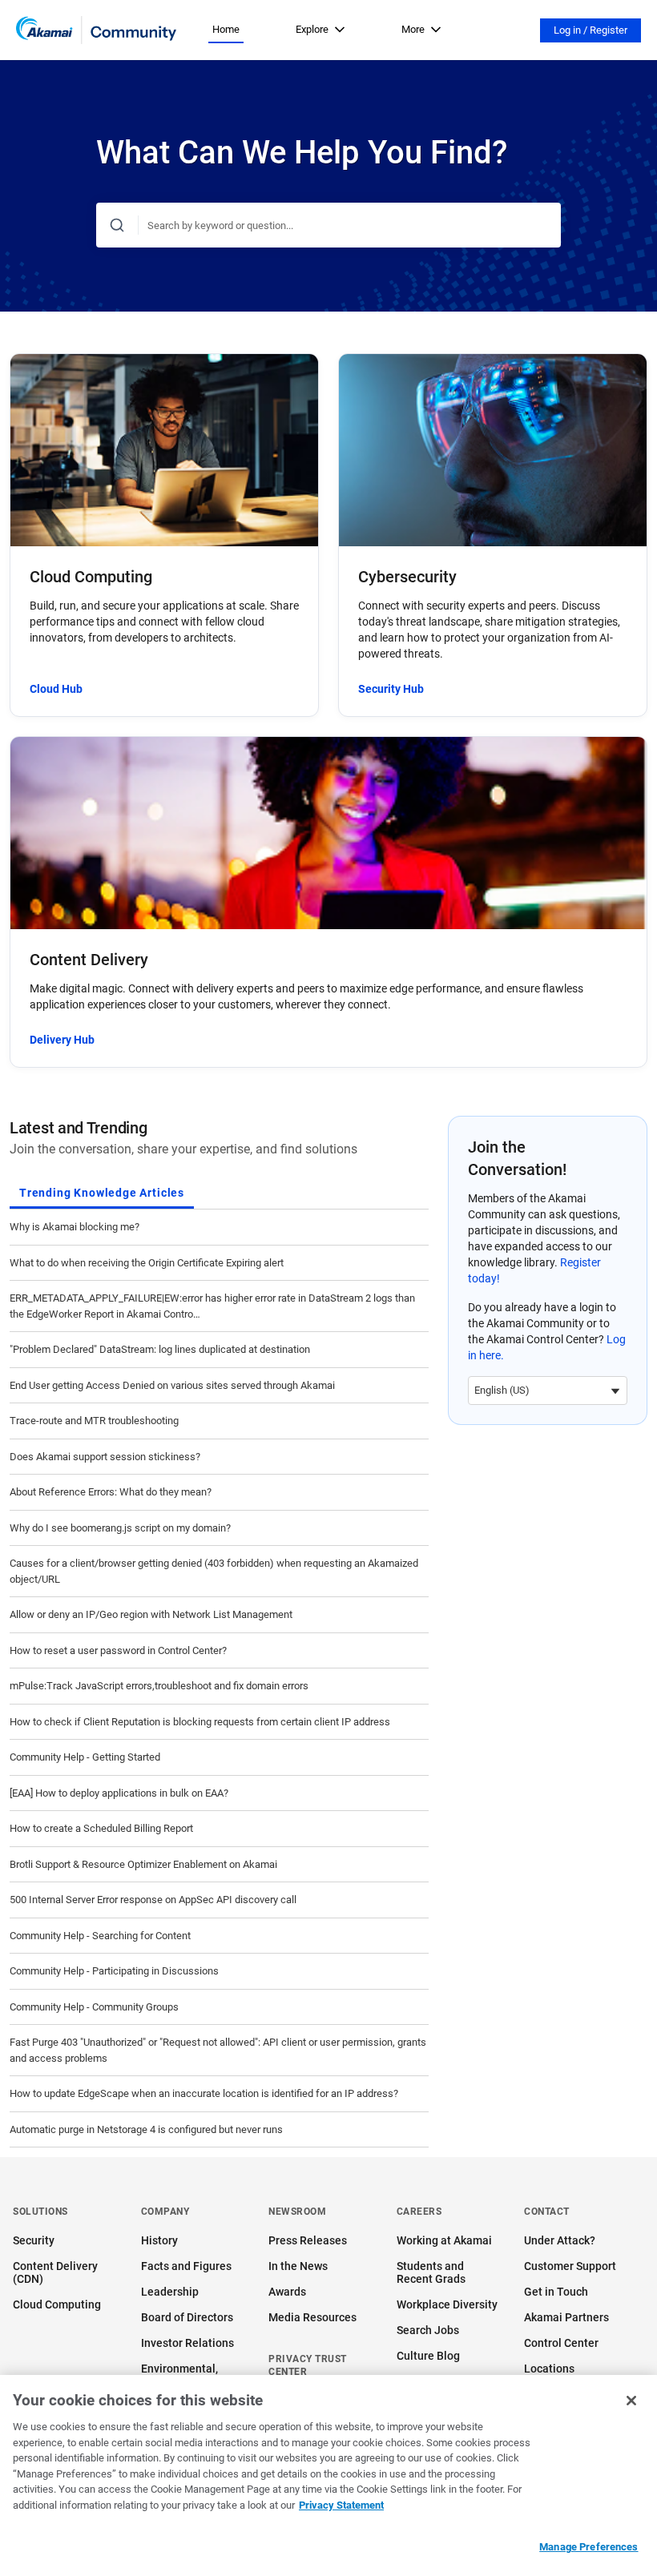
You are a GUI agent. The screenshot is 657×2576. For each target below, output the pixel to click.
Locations (549, 2369)
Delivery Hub (62, 1040)
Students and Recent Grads (431, 2272)
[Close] (631, 2401)
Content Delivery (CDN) (55, 2272)
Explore (312, 29)
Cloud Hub (56, 689)
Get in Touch (556, 2292)
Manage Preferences (588, 2547)
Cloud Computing (57, 2304)
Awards (287, 2292)
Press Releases (308, 2240)
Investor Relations (187, 2343)
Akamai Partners (566, 2317)
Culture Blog (428, 2356)
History (159, 2240)
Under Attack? (560, 2240)
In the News (298, 2266)
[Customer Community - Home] (96, 30)
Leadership (170, 2292)
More (413, 29)
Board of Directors (187, 2317)
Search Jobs (428, 2330)
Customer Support (570, 2266)
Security (34, 2240)
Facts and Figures (186, 2266)
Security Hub (391, 689)
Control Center (561, 2343)
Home (226, 29)
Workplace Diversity (447, 2304)
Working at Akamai (444, 2240)
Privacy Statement (341, 2505)
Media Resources (312, 2317)
